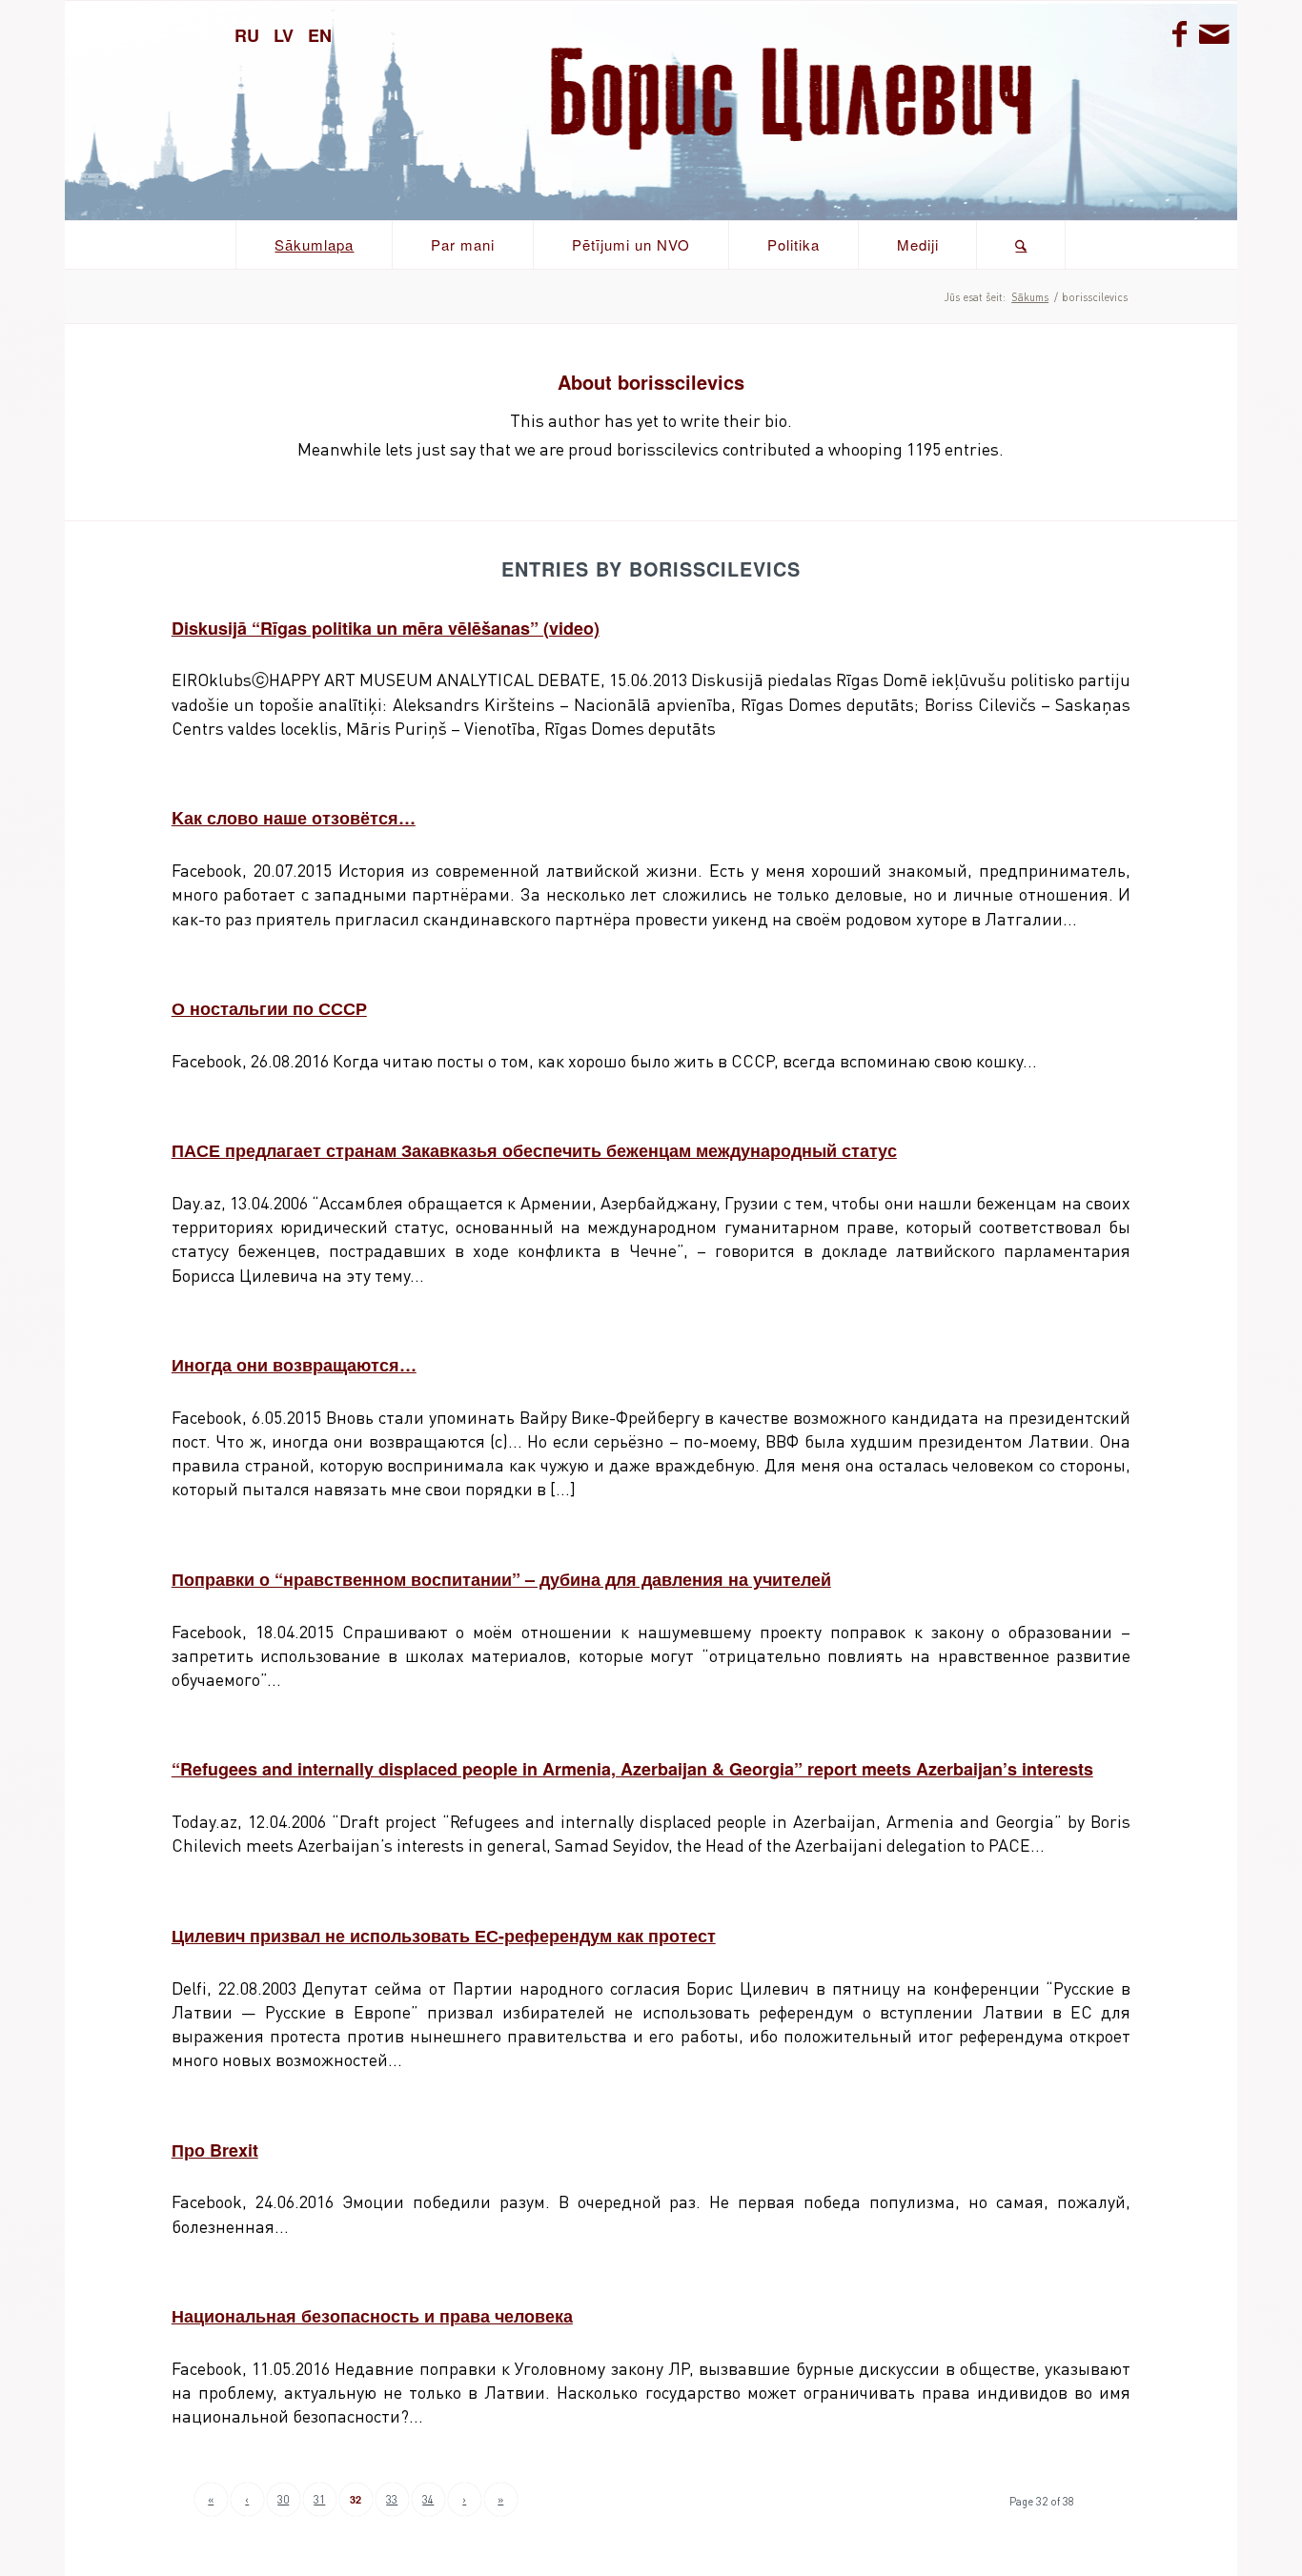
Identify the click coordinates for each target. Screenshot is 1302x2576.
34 (428, 2499)
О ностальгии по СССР (269, 1008)
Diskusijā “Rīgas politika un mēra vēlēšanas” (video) (386, 628)
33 (392, 2499)
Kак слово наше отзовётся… (294, 818)
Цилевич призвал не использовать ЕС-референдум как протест (444, 1936)
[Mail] (1213, 33)
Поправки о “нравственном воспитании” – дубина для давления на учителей (501, 1579)
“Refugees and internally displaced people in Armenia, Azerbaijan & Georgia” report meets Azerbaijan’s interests (632, 1769)
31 (319, 2499)
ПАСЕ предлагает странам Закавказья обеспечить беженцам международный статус (534, 1150)
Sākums (1030, 297)
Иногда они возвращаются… (294, 1365)
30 (283, 2499)
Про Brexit (215, 2150)
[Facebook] (1180, 33)
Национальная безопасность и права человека (372, 2316)
